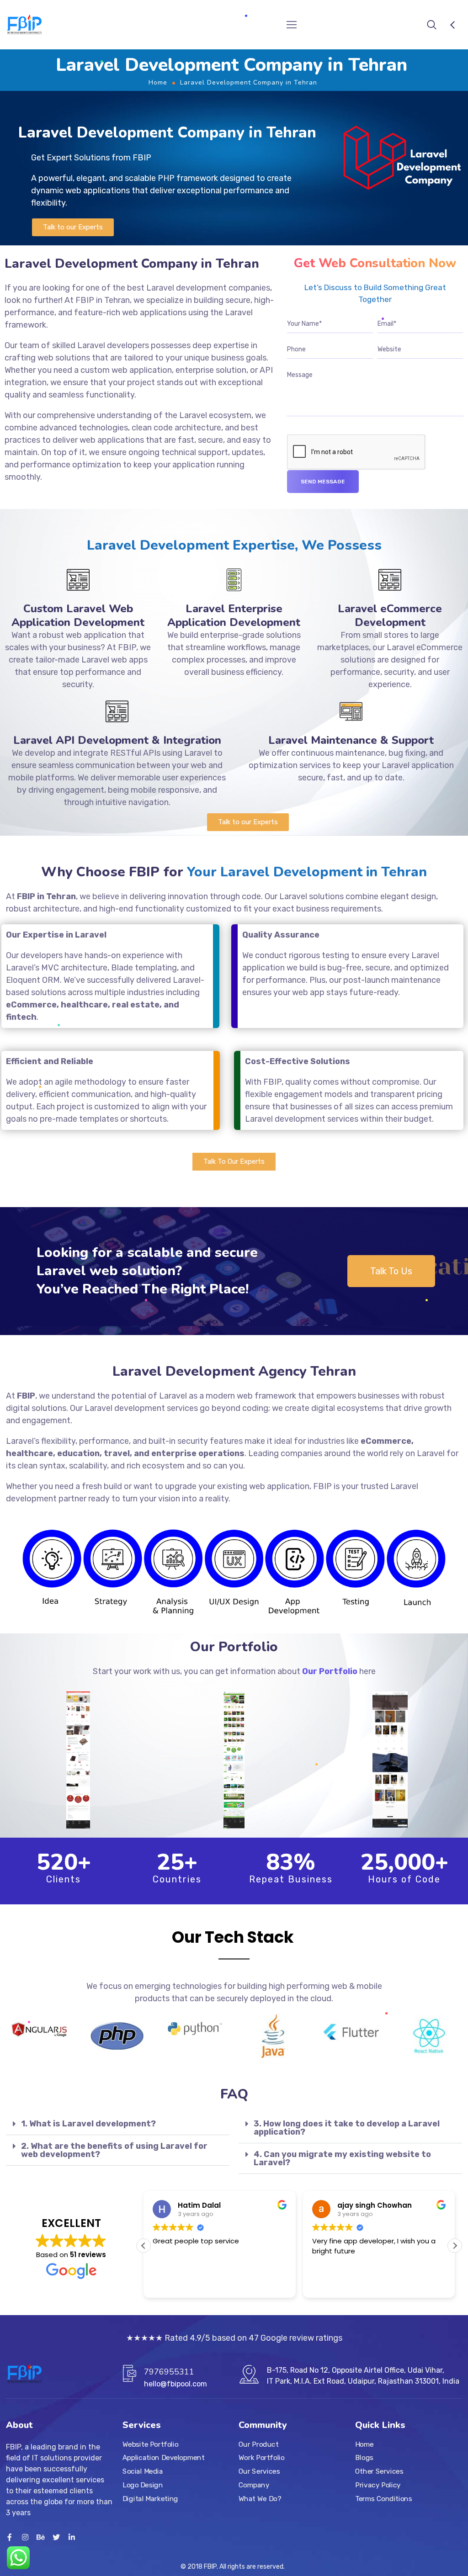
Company (254, 2485)
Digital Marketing (150, 2499)
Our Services (259, 2471)
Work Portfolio (262, 2458)
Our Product (258, 2444)
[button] (73, 227)
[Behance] (41, 2537)
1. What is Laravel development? (88, 2124)
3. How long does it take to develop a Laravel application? (347, 2128)
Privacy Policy (378, 2485)
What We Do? (260, 2499)
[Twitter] (56, 2537)
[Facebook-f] (10, 2537)
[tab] (118, 2124)
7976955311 (169, 2372)
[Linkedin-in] (72, 2537)
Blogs (364, 2458)
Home (158, 82)
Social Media (143, 2471)
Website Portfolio (151, 2444)
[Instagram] (25, 2537)
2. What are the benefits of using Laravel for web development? (114, 2150)
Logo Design (143, 2485)
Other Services (379, 2471)
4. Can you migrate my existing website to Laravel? (342, 2158)
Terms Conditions (383, 2499)
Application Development (164, 2458)
